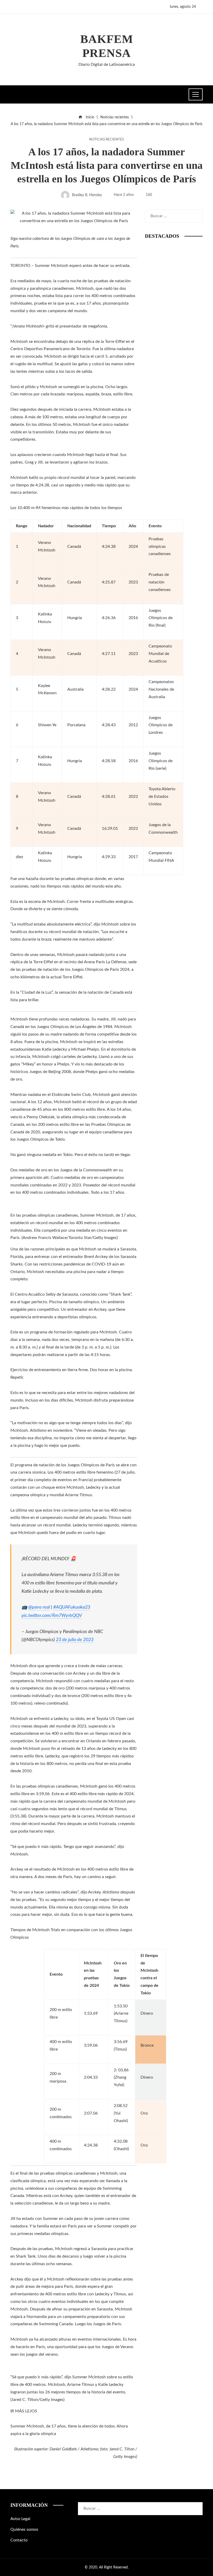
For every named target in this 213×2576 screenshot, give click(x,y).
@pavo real (39, 1607)
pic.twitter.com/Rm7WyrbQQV (52, 1615)
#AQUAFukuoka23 (72, 1607)
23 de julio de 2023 (75, 1640)
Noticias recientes (106, 139)
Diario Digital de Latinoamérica (107, 65)
